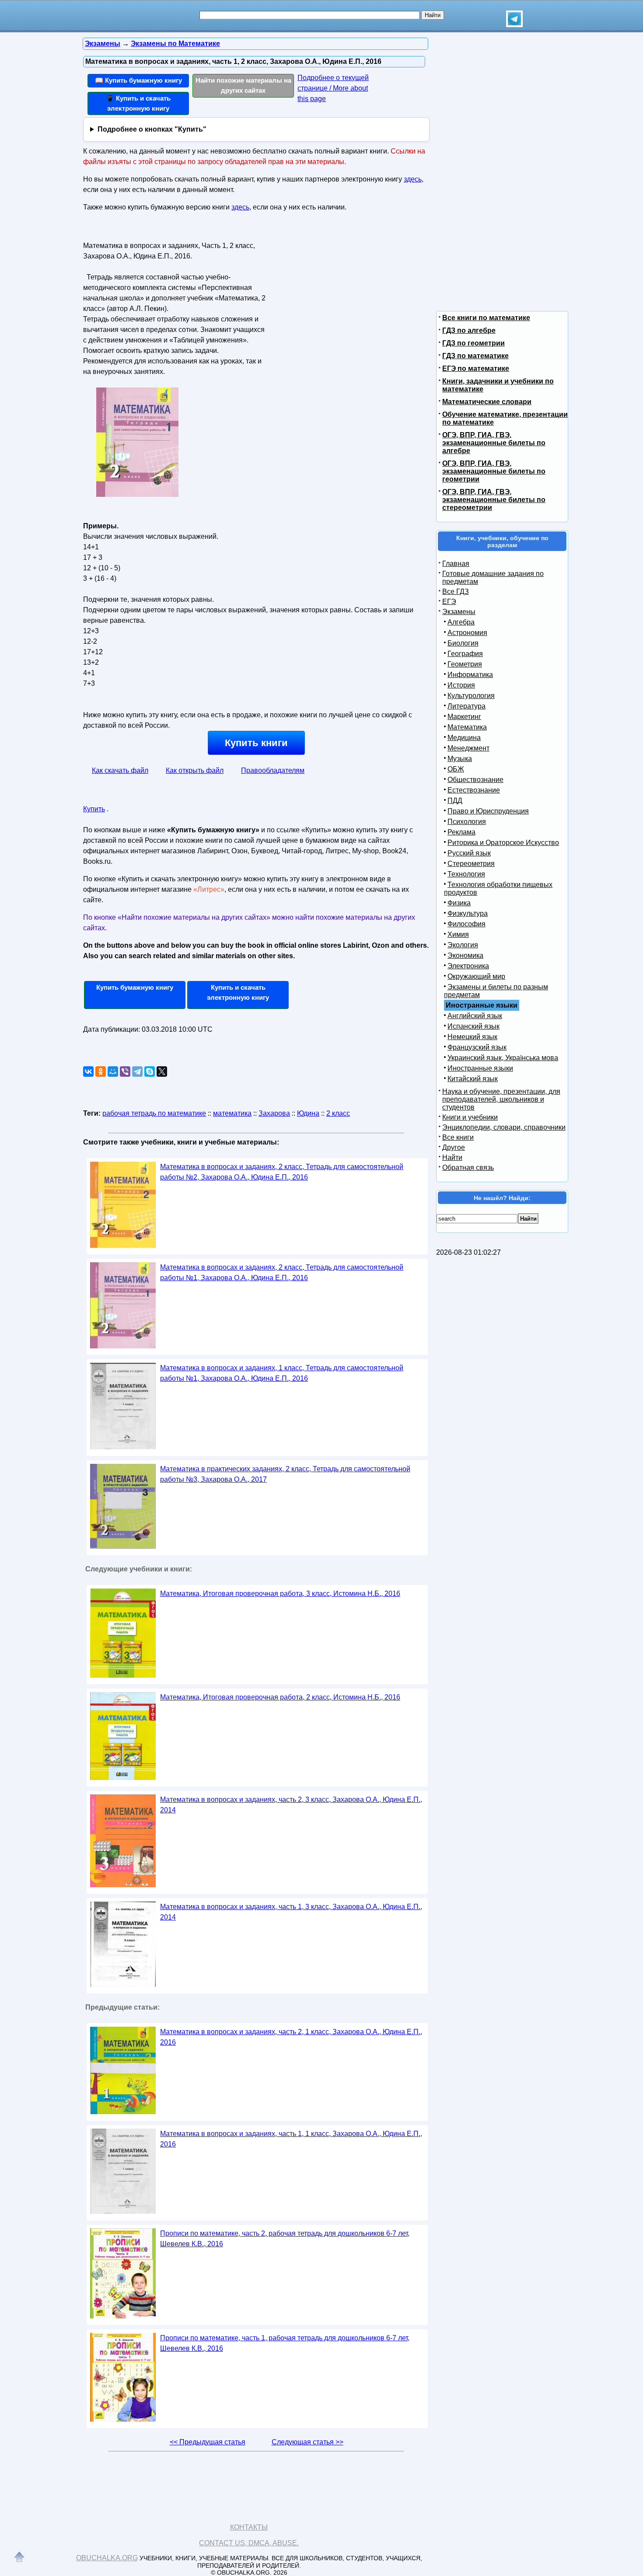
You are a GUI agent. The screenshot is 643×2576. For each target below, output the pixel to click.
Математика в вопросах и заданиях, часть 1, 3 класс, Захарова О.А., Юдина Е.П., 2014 (291, 1912)
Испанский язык (474, 1026)
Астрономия (467, 633)
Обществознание (475, 780)
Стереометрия (471, 864)
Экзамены (459, 612)
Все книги (458, 1137)
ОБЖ (456, 769)
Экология (463, 945)
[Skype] (150, 1072)
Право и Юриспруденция (488, 811)
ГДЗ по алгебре (469, 330)
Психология (467, 822)
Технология (466, 874)
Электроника (468, 966)
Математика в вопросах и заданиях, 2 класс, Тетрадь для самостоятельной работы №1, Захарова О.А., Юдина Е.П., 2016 (282, 1272)
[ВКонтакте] (88, 1072)
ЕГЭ (449, 602)
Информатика (470, 675)
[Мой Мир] (113, 1072)
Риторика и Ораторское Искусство (503, 843)
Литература (467, 706)
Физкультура (468, 913)
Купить (94, 809)
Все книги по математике (486, 318)
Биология (463, 643)
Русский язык (469, 853)
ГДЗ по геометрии (474, 343)
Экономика (465, 955)
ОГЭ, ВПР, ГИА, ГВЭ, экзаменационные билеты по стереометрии (494, 500)
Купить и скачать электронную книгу (238, 992)
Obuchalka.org (107, 2558)
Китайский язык (473, 1079)
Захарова (274, 1113)
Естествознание (474, 790)
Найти (452, 1157)
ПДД (455, 801)
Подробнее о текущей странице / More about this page (333, 88)
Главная (456, 564)
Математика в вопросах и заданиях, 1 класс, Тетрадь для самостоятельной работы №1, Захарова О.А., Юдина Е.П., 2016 (282, 1373)
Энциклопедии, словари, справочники (504, 1127)
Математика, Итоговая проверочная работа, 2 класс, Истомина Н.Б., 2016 (280, 1697)
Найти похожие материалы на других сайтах (243, 85)
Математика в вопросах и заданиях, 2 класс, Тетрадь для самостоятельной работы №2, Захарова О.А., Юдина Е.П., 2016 (282, 1172)
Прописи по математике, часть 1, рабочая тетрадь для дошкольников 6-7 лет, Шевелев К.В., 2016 (285, 2343)
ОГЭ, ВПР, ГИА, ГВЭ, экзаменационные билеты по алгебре (494, 443)
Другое (454, 1147)
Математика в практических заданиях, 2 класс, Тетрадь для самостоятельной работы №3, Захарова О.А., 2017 (285, 1474)
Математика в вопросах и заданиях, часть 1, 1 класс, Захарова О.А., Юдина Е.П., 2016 (291, 2139)
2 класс (338, 1113)
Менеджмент (468, 748)
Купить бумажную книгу (135, 987)
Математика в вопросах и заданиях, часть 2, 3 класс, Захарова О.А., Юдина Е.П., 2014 (291, 1805)
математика (232, 1113)
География (465, 654)
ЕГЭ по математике (476, 368)
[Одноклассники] (101, 1072)
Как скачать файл (120, 770)
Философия (467, 924)
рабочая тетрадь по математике (154, 1113)
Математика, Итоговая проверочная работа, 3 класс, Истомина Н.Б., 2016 (280, 1593)
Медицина (464, 738)
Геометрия (465, 664)
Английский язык (475, 1016)
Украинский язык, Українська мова (503, 1058)
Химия (458, 934)
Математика (467, 727)
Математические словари (487, 402)
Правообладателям (273, 770)
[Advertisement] (345, 293)
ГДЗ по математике (475, 356)
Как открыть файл (195, 770)
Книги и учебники (470, 1117)
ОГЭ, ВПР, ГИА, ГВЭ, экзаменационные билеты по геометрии (494, 471)
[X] (162, 1072)
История (461, 685)
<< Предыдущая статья (208, 2442)
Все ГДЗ (456, 592)
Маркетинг (464, 717)
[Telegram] (137, 1072)
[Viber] (125, 1072)
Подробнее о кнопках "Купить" (152, 129)
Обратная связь (468, 1168)
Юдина (308, 1113)
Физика (459, 903)
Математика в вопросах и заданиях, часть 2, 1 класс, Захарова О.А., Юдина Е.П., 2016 (291, 2037)
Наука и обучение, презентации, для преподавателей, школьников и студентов (501, 1099)
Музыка (460, 759)
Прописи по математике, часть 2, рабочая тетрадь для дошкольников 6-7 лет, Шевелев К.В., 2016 (285, 2239)
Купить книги (256, 743)
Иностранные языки (480, 1068)
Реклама (461, 832)
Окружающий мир (476, 976)
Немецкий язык (472, 1037)
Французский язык (477, 1047)
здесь (413, 179)
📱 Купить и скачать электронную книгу (138, 103)
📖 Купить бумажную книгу (138, 80)
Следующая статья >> (308, 2442)
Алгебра (461, 622)
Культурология (471, 696)
